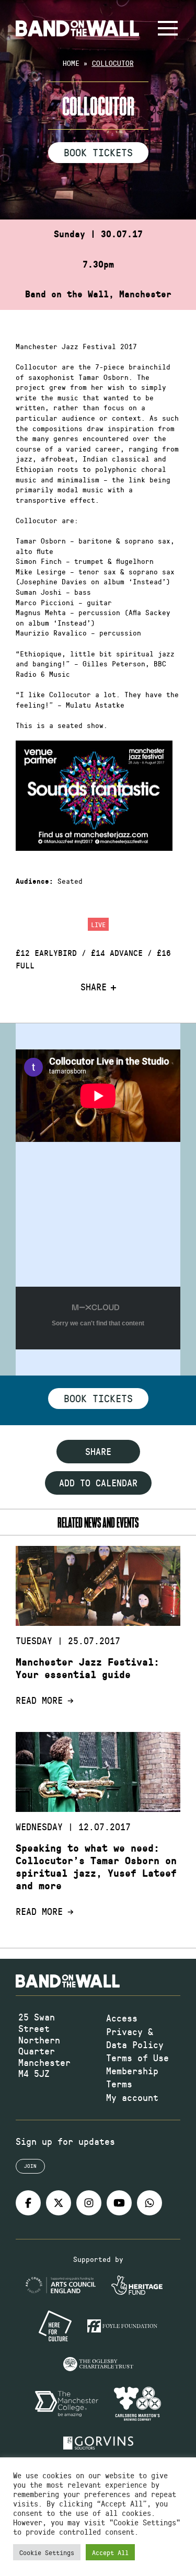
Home (71, 63)
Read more (39, 1701)
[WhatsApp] (149, 2203)
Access (122, 2018)
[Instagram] (89, 2203)
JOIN (30, 2166)
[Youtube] (119, 2203)
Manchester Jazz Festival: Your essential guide (88, 1668)
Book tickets (98, 1398)
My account (132, 2097)
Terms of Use (137, 2058)
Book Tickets (98, 152)
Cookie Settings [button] (47, 2552)
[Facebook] (28, 2203)
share (98, 1451)
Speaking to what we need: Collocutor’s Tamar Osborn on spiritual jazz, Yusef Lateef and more (96, 1867)
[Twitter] (59, 2203)
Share (94, 987)
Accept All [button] (110, 2552)
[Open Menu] (168, 28)
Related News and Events (98, 1522)
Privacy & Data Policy (135, 2038)
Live (98, 924)
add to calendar (98, 1483)
